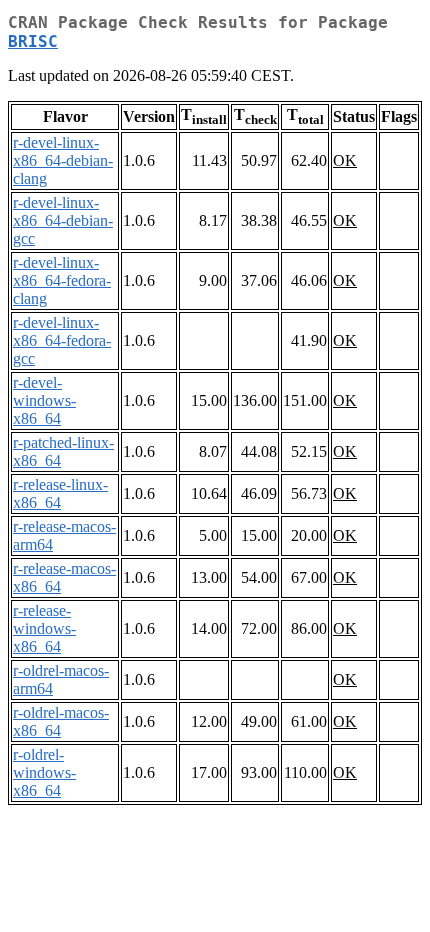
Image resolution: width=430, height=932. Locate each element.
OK (345, 160)
